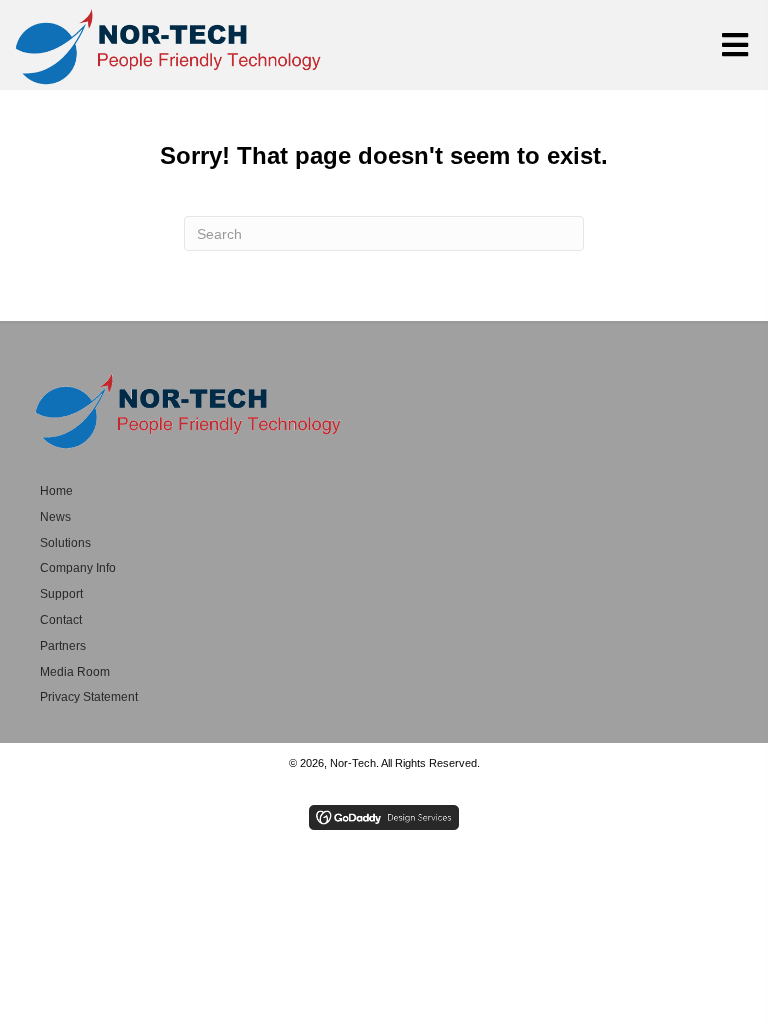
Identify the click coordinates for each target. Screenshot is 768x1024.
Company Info (78, 568)
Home (56, 491)
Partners (63, 646)
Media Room (75, 672)
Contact (61, 620)
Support (61, 594)
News (55, 517)
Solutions (65, 543)
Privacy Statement (89, 697)
